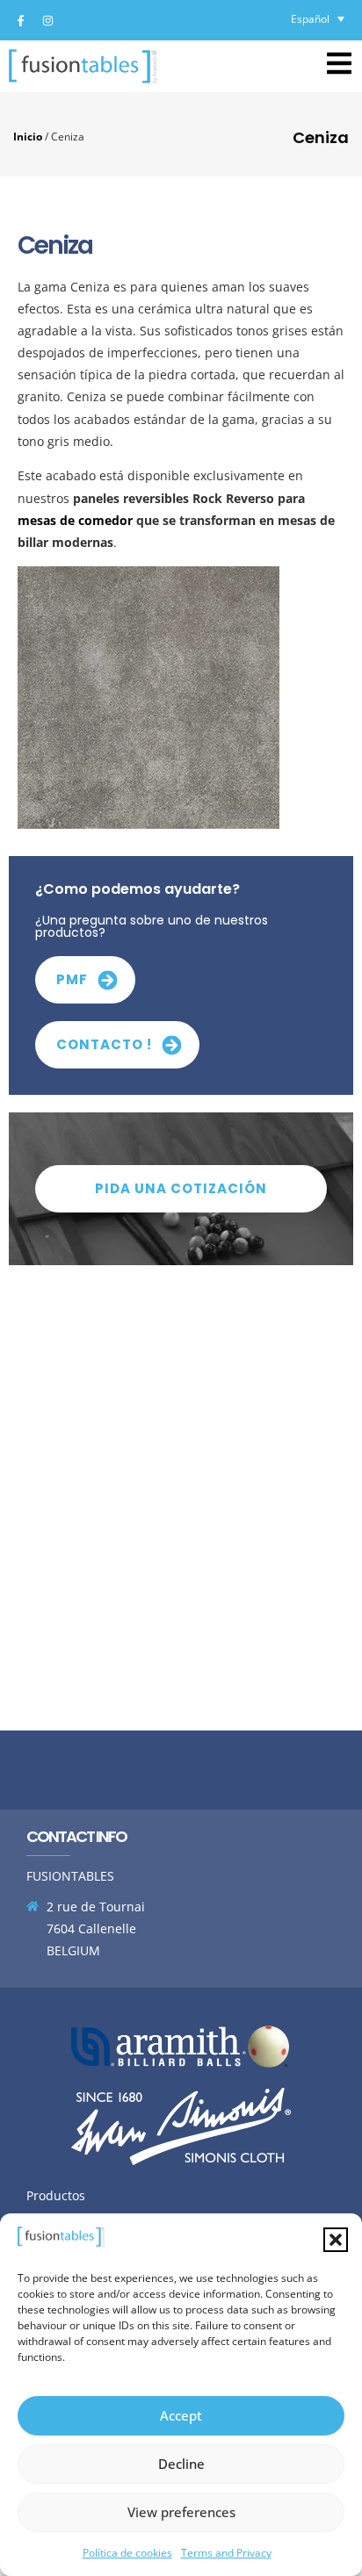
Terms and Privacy (226, 2553)
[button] (336, 2240)
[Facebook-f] (20, 20)
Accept (181, 2415)
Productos (56, 2195)
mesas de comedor (75, 520)
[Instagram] (47, 20)
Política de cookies (127, 2553)
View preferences (181, 2512)
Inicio (28, 136)
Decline (181, 2464)
